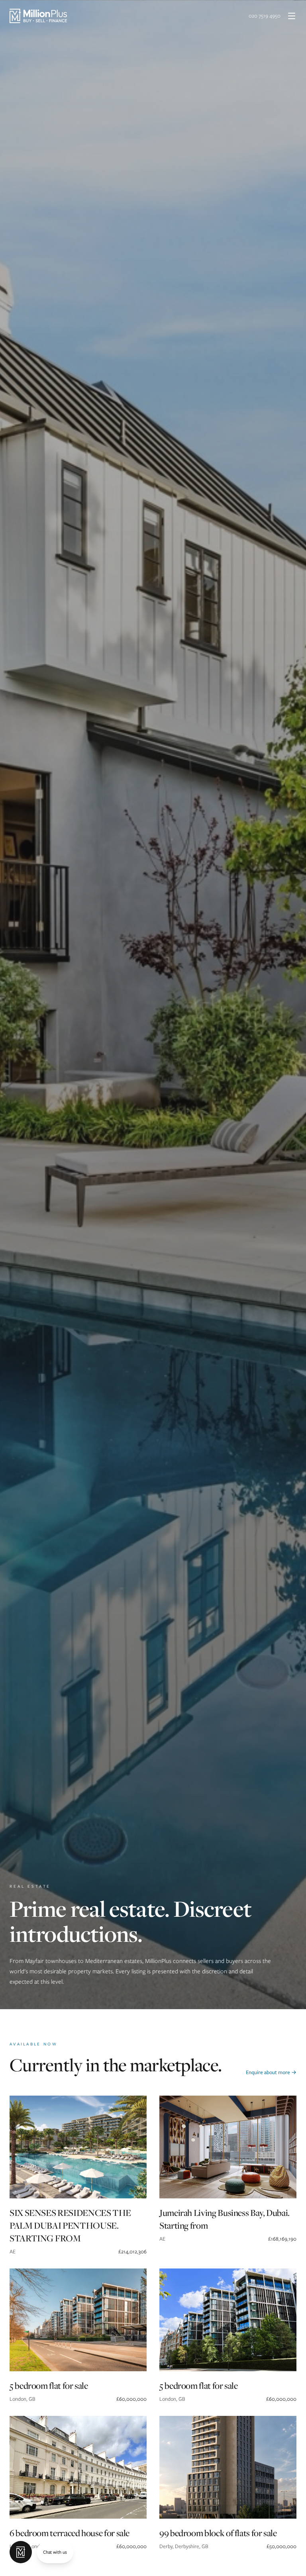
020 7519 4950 (265, 16)
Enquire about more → (271, 2072)
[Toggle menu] (292, 16)
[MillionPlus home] (38, 16)
